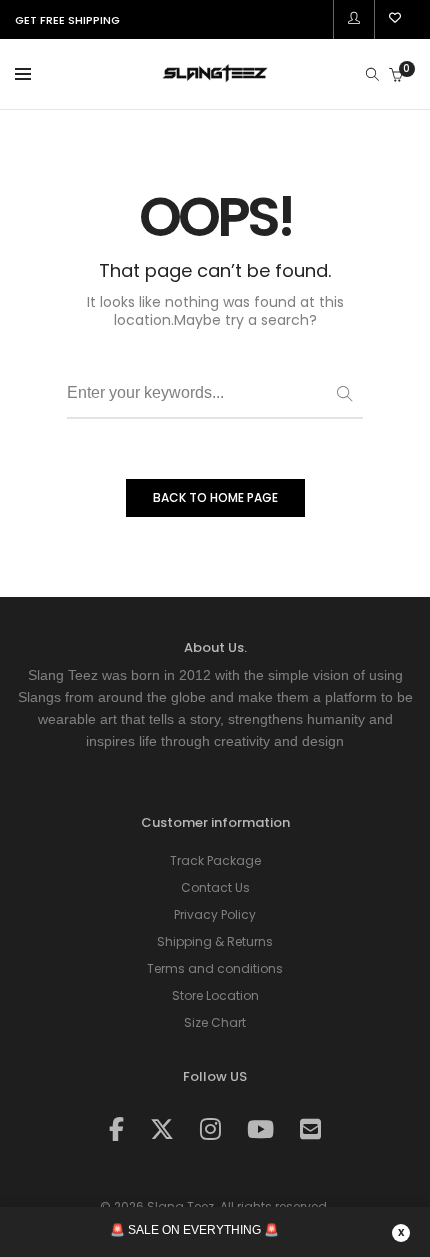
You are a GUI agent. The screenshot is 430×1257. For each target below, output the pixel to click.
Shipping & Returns (215, 941)
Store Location (215, 995)
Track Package (215, 860)
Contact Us (215, 887)
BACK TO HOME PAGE (215, 497)
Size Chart (215, 1022)
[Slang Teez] (214, 76)
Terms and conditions (215, 968)
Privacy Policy (215, 914)
